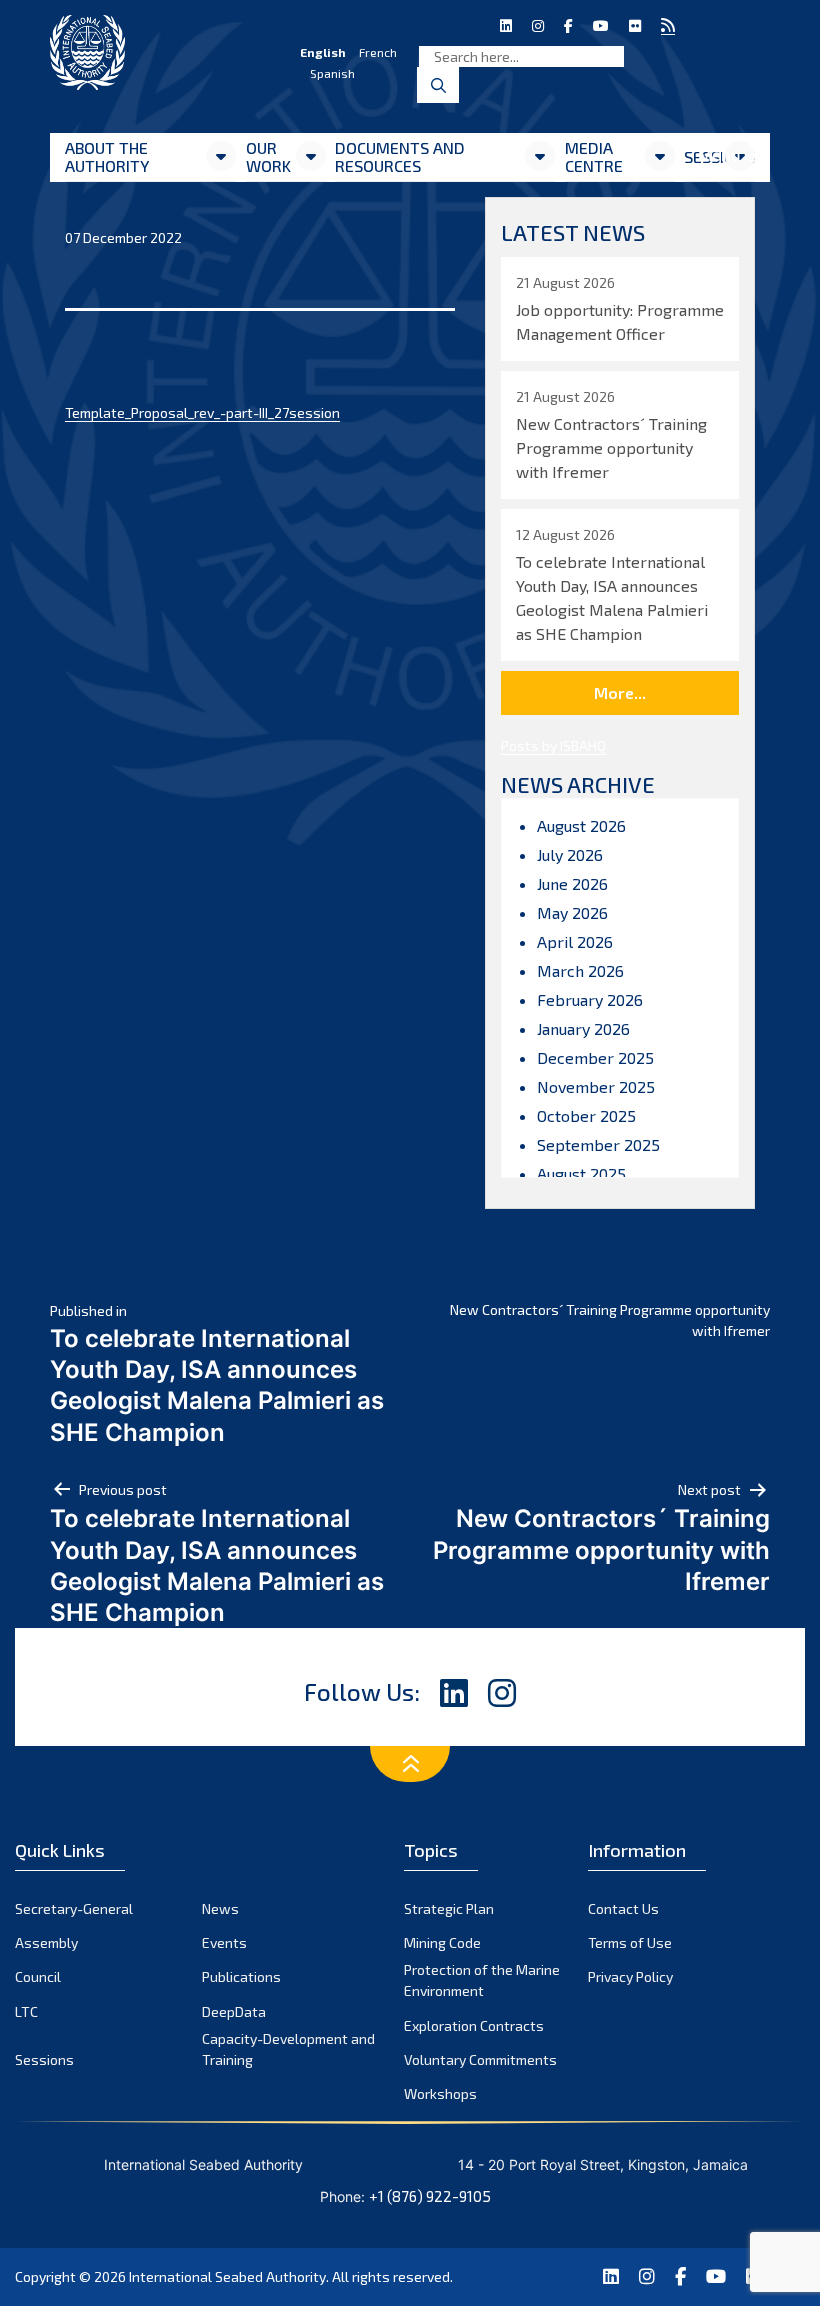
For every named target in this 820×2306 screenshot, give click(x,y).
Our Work (268, 156)
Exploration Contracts (474, 2025)
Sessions (44, 2059)
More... (620, 692)
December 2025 (595, 1057)
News (220, 1908)
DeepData (234, 2011)
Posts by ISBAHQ (553, 745)
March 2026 (580, 970)
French (378, 52)
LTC (26, 2011)
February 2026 (590, 999)
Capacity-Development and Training (288, 2049)
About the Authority (107, 156)
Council (38, 1976)
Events (224, 1942)
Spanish (332, 73)
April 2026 (575, 941)
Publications (241, 1976)
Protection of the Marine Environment (482, 1980)
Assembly (46, 1942)
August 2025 (581, 1173)
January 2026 (583, 1028)
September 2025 (598, 1144)
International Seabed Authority (227, 2276)
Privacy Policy (630, 1976)
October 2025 (586, 1115)
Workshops (440, 2093)
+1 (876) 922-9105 (430, 2196)
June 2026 (572, 883)
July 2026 (570, 854)
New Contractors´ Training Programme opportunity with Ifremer (610, 1320)
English (323, 52)
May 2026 (572, 912)
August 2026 (581, 825)
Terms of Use (630, 1942)
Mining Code (442, 1942)
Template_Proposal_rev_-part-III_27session (202, 412)
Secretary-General (74, 1908)
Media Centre (594, 156)
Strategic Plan (449, 1908)
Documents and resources (400, 156)
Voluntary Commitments (480, 2059)
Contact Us (623, 1908)
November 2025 (596, 1086)
